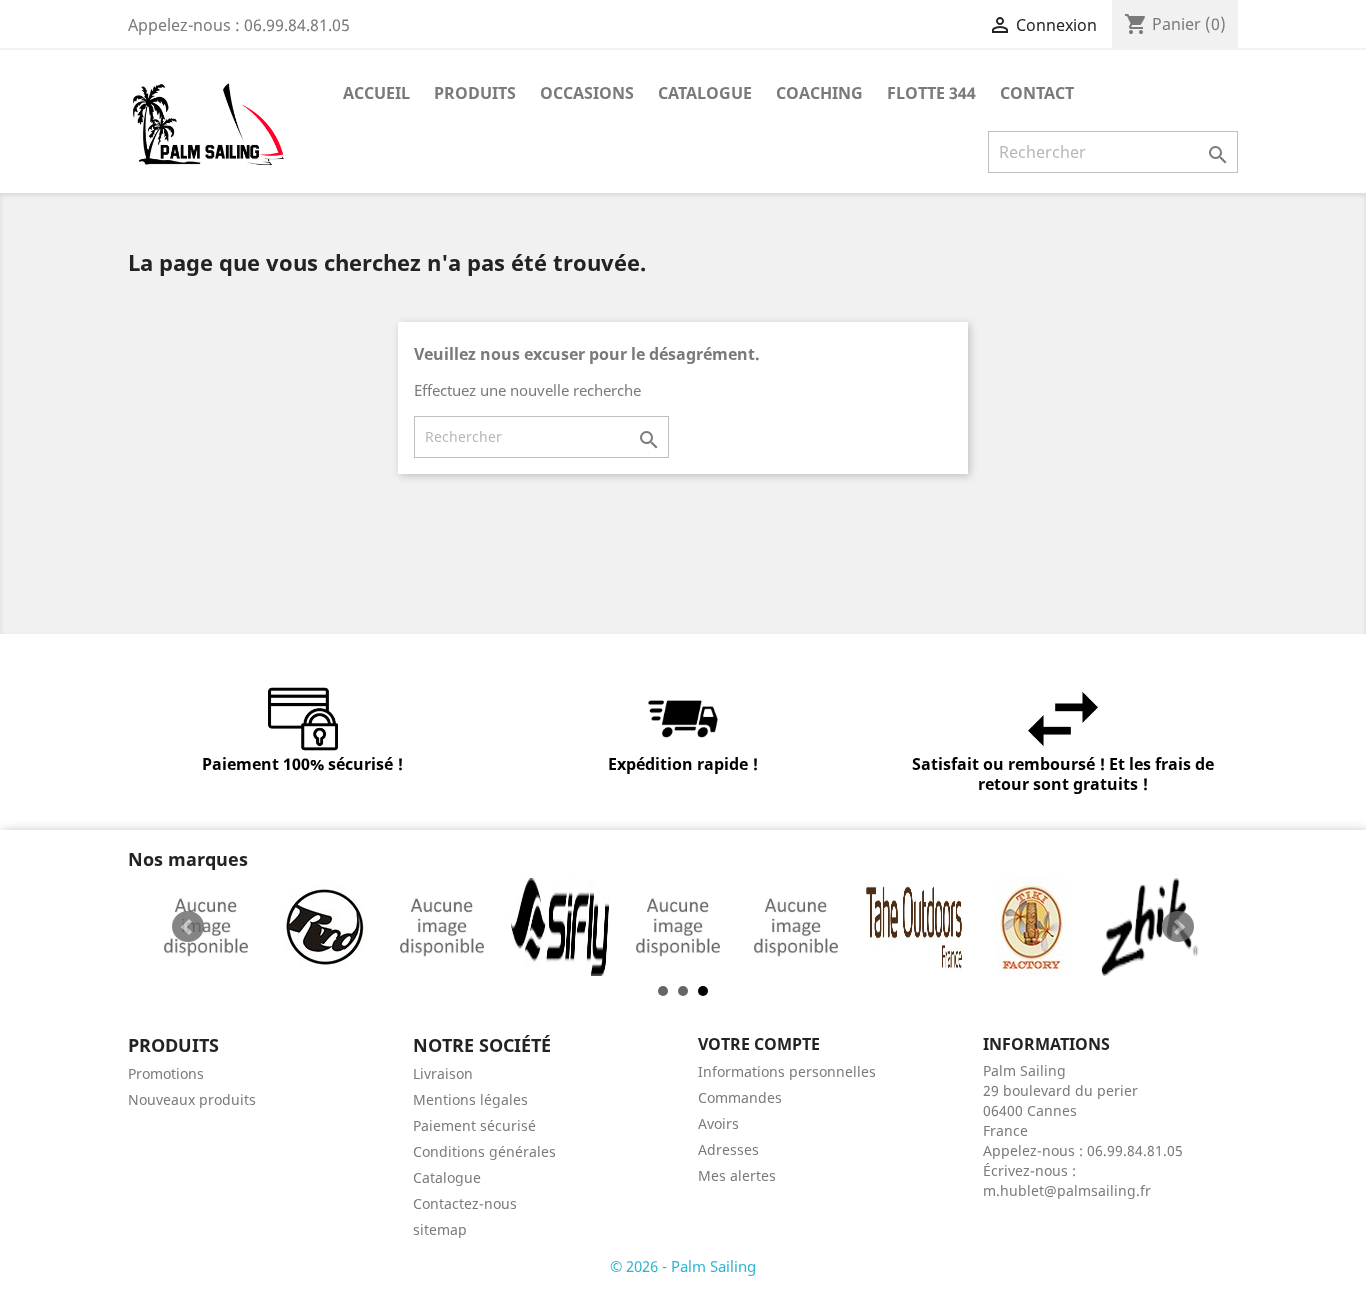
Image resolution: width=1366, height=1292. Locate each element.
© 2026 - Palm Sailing (683, 1266)
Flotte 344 (931, 93)
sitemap (440, 1229)
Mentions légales (470, 1099)
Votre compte (759, 1044)
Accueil (376, 93)
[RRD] (324, 927)
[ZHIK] (1150, 927)
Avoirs (718, 1123)
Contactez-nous (465, 1203)
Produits (475, 93)
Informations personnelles (787, 1071)
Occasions (587, 93)
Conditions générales (484, 1151)
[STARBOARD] (796, 927)
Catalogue (705, 93)
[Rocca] (206, 927)
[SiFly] (560, 927)
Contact (1037, 93)
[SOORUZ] (678, 927)
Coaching (819, 93)
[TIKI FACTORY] (1032, 927)
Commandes (740, 1097)
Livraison (443, 1073)
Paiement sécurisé (474, 1125)
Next (1178, 927)
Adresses (728, 1149)
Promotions (166, 1073)
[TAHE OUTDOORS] (914, 927)
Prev (188, 927)
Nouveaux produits (192, 1099)
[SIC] (442, 927)
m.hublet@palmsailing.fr (1067, 1190)
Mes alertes (737, 1175)
